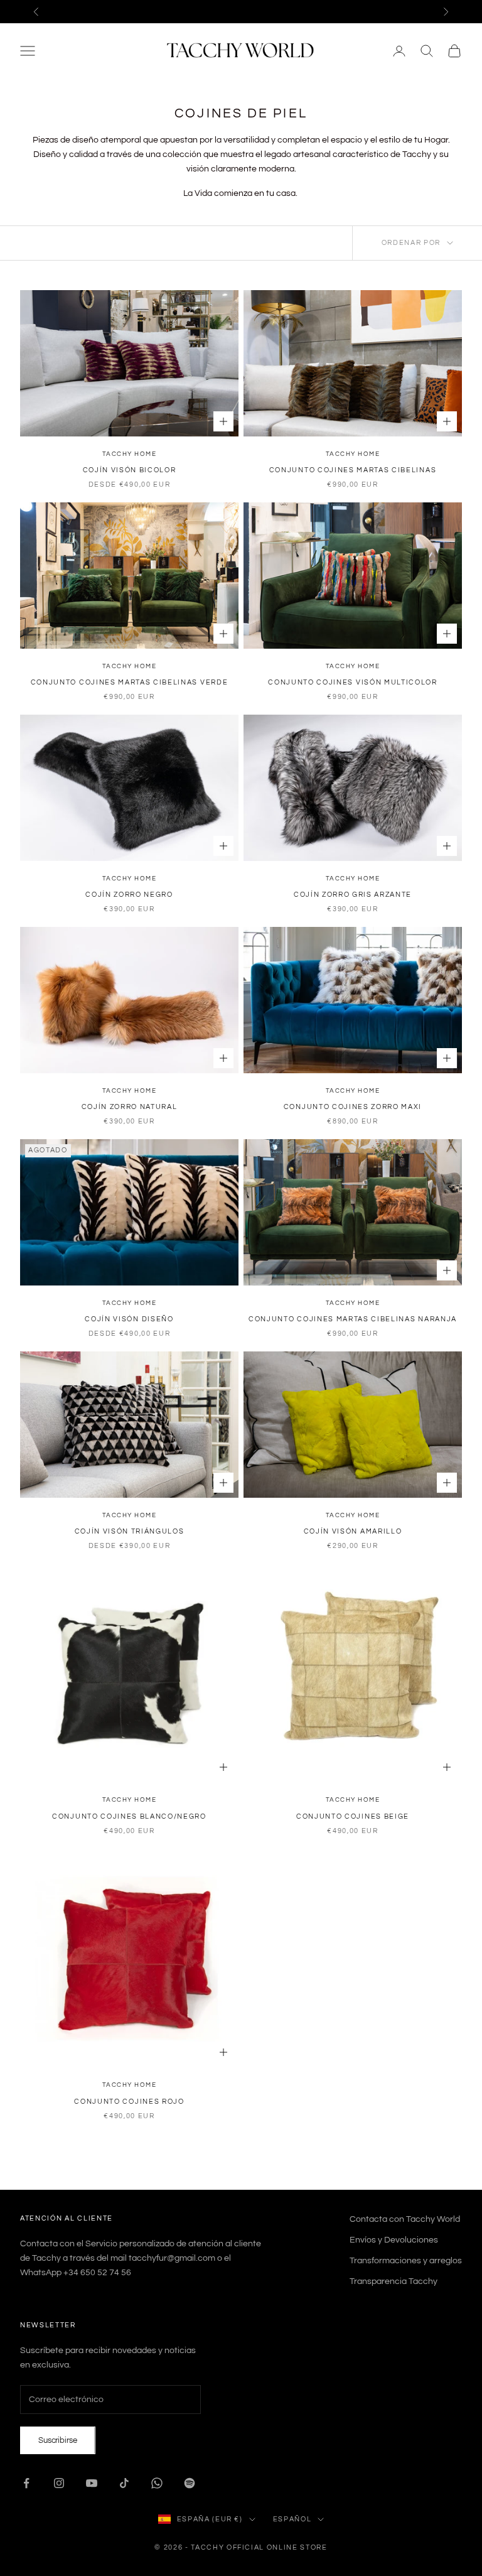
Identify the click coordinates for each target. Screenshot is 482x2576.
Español (292, 2519)
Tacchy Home (130, 454)
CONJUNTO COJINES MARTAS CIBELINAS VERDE (130, 682)
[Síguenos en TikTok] (124, 2483)
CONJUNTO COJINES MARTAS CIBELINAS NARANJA (353, 1319)
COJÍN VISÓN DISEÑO (129, 1319)
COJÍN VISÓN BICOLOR (130, 470)
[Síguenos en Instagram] (59, 2483)
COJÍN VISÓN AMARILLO (353, 1531)
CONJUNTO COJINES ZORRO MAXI (353, 1107)
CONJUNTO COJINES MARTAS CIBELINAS (353, 470)
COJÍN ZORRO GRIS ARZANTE (353, 895)
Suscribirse (58, 2440)
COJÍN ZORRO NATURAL (130, 1107)
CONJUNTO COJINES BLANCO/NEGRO (129, 1816)
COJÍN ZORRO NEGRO (129, 895)
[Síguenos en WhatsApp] (157, 2483)
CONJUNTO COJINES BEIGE (353, 1816)
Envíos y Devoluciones (394, 2240)
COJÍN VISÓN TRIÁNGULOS (130, 1531)
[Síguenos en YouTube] (92, 2483)
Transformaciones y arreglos (406, 2261)
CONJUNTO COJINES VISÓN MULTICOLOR (352, 682)
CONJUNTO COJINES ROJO (129, 2102)
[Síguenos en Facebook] (26, 2483)
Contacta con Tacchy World (405, 2219)
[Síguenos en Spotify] (190, 2483)
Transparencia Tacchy (394, 2281)
